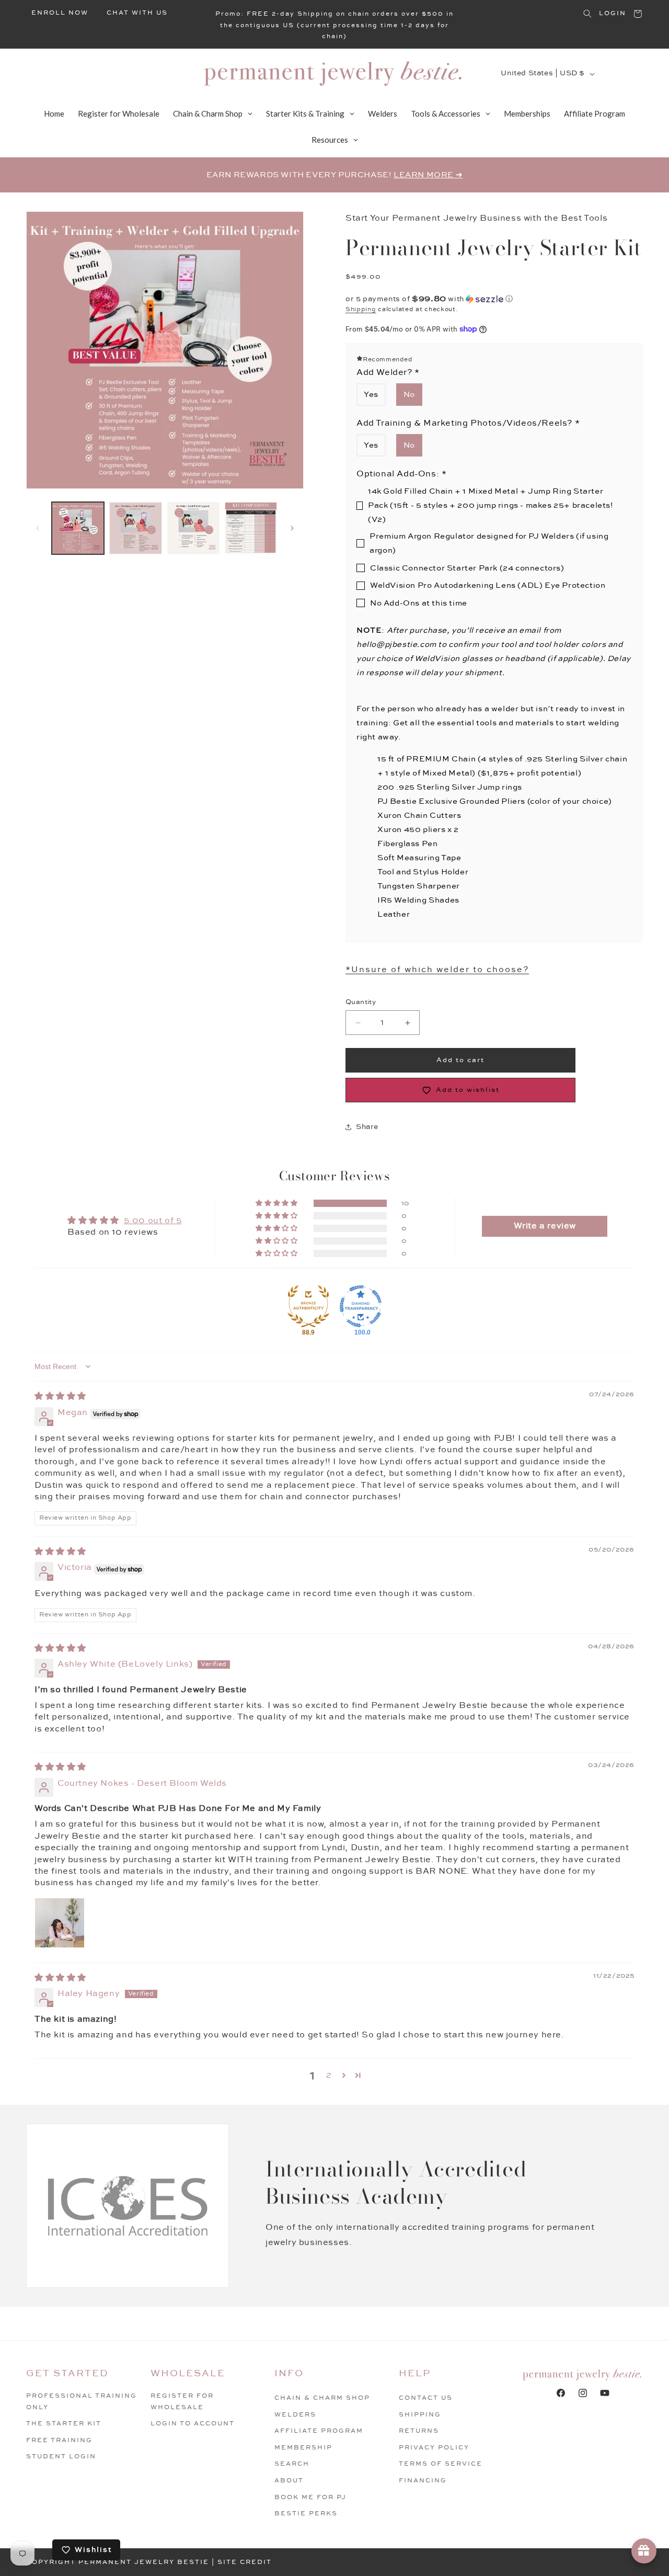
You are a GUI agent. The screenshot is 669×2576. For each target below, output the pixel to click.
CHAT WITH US (137, 13)
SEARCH (292, 2464)
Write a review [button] (545, 1226)
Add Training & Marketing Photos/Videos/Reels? (468, 423)
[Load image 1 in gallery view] (78, 528)
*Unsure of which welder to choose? (437, 970)
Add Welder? (388, 373)
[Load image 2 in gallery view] (135, 528)
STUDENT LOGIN (61, 2457)
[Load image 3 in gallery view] (193, 528)
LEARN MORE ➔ (428, 175)
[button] (587, 14)
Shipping (361, 309)
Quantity (361, 1002)
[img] (60, 1397)
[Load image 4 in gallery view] (251, 528)
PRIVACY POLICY (434, 2448)
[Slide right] (292, 528)
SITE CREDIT (245, 2562)
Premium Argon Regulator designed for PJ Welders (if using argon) (489, 543)
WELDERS (295, 2415)
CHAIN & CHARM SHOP (322, 2398)
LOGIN (613, 13)
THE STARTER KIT (64, 2424)
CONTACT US (426, 2398)
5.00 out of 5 (153, 1221)
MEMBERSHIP (303, 2448)
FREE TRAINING (59, 2440)
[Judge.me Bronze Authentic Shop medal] (308, 1306)
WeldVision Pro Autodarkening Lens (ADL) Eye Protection (488, 585)
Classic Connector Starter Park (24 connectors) (467, 568)
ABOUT (289, 2481)
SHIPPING (420, 2415)
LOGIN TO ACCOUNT (193, 2424)
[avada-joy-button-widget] (644, 2551)
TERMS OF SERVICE (441, 2464)
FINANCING (423, 2481)
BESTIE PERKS (306, 2514)
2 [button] (329, 2075)
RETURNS (419, 2431)
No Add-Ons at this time (419, 603)
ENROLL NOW (60, 13)
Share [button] (367, 1127)
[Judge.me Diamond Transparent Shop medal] (361, 1306)
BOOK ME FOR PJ (310, 2497)
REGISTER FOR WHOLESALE (182, 2402)
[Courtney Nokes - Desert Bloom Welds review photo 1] (60, 1923)
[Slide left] (38, 528)
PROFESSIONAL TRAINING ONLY (82, 2402)
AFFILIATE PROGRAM (319, 2431)
